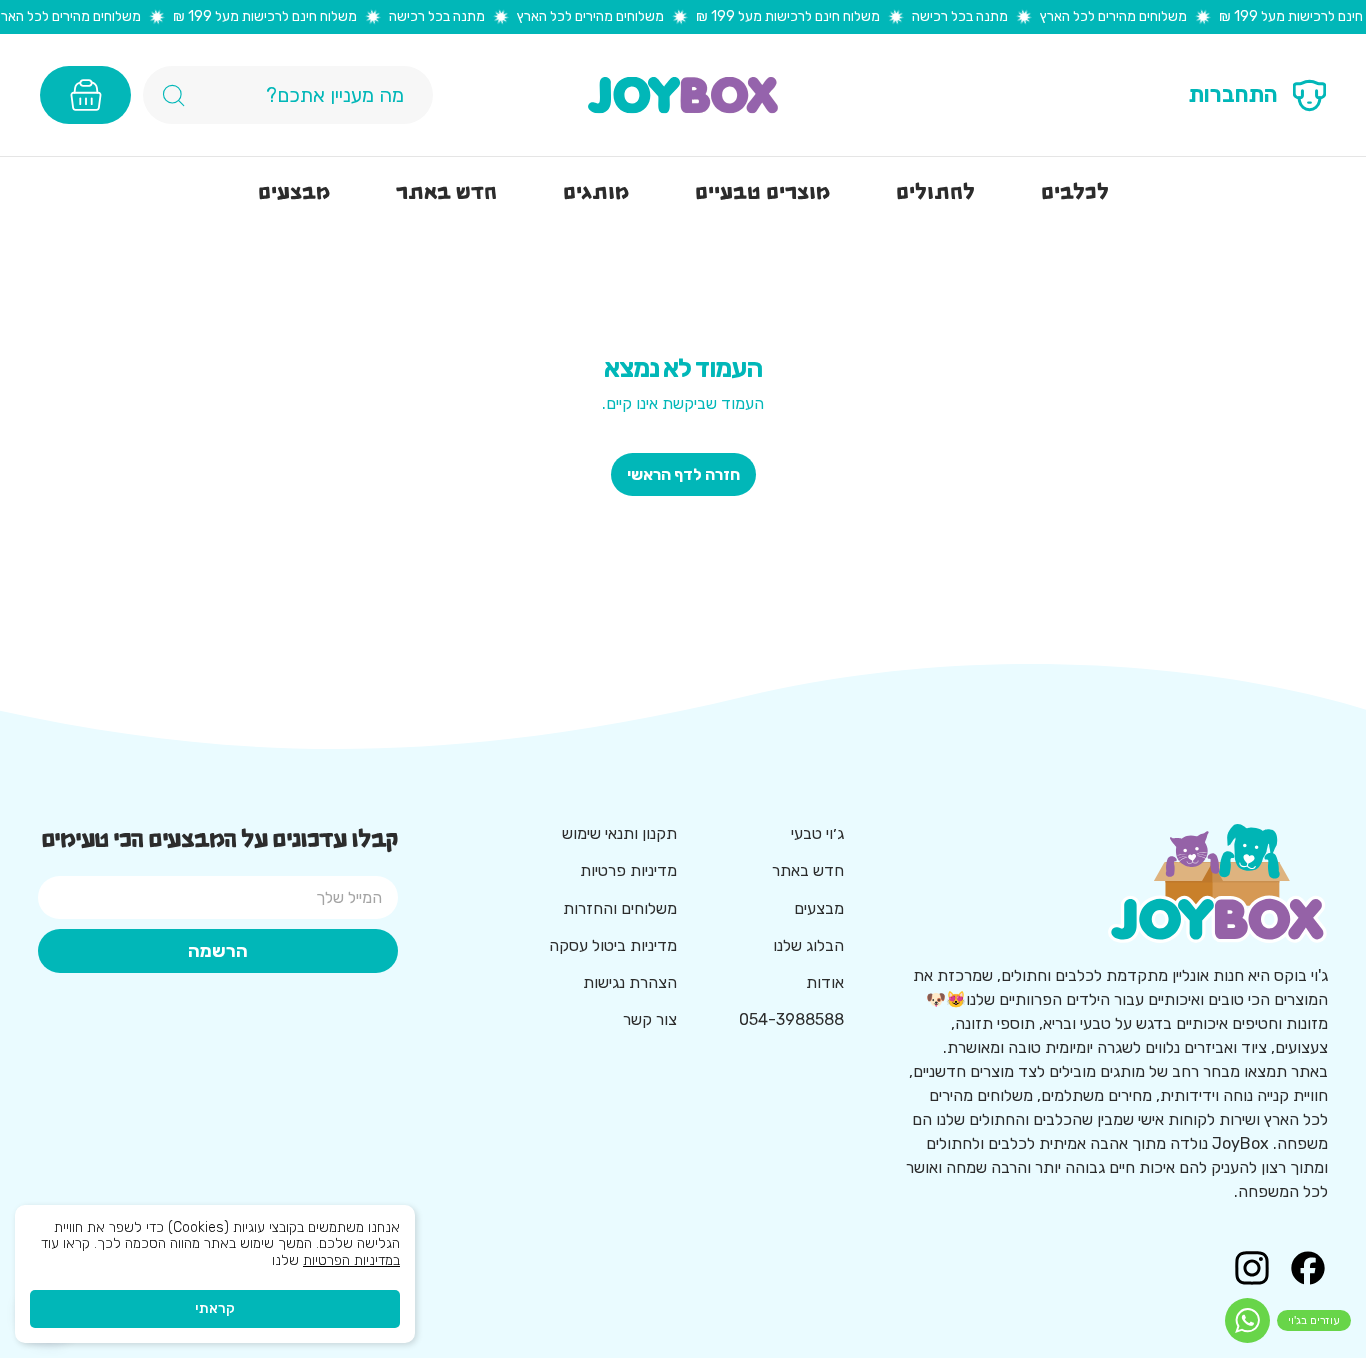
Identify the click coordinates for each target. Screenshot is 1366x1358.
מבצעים (819, 908)
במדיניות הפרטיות (351, 1260)
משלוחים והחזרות (620, 908)
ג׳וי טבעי (817, 833)
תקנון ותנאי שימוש (619, 833)
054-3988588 (791, 1019)
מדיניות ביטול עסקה (613, 945)
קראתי (215, 1308)
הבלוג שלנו (808, 945)
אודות (825, 982)
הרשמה (218, 951)
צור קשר (650, 1019)
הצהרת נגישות (630, 982)
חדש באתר (808, 870)
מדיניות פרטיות (628, 870)
